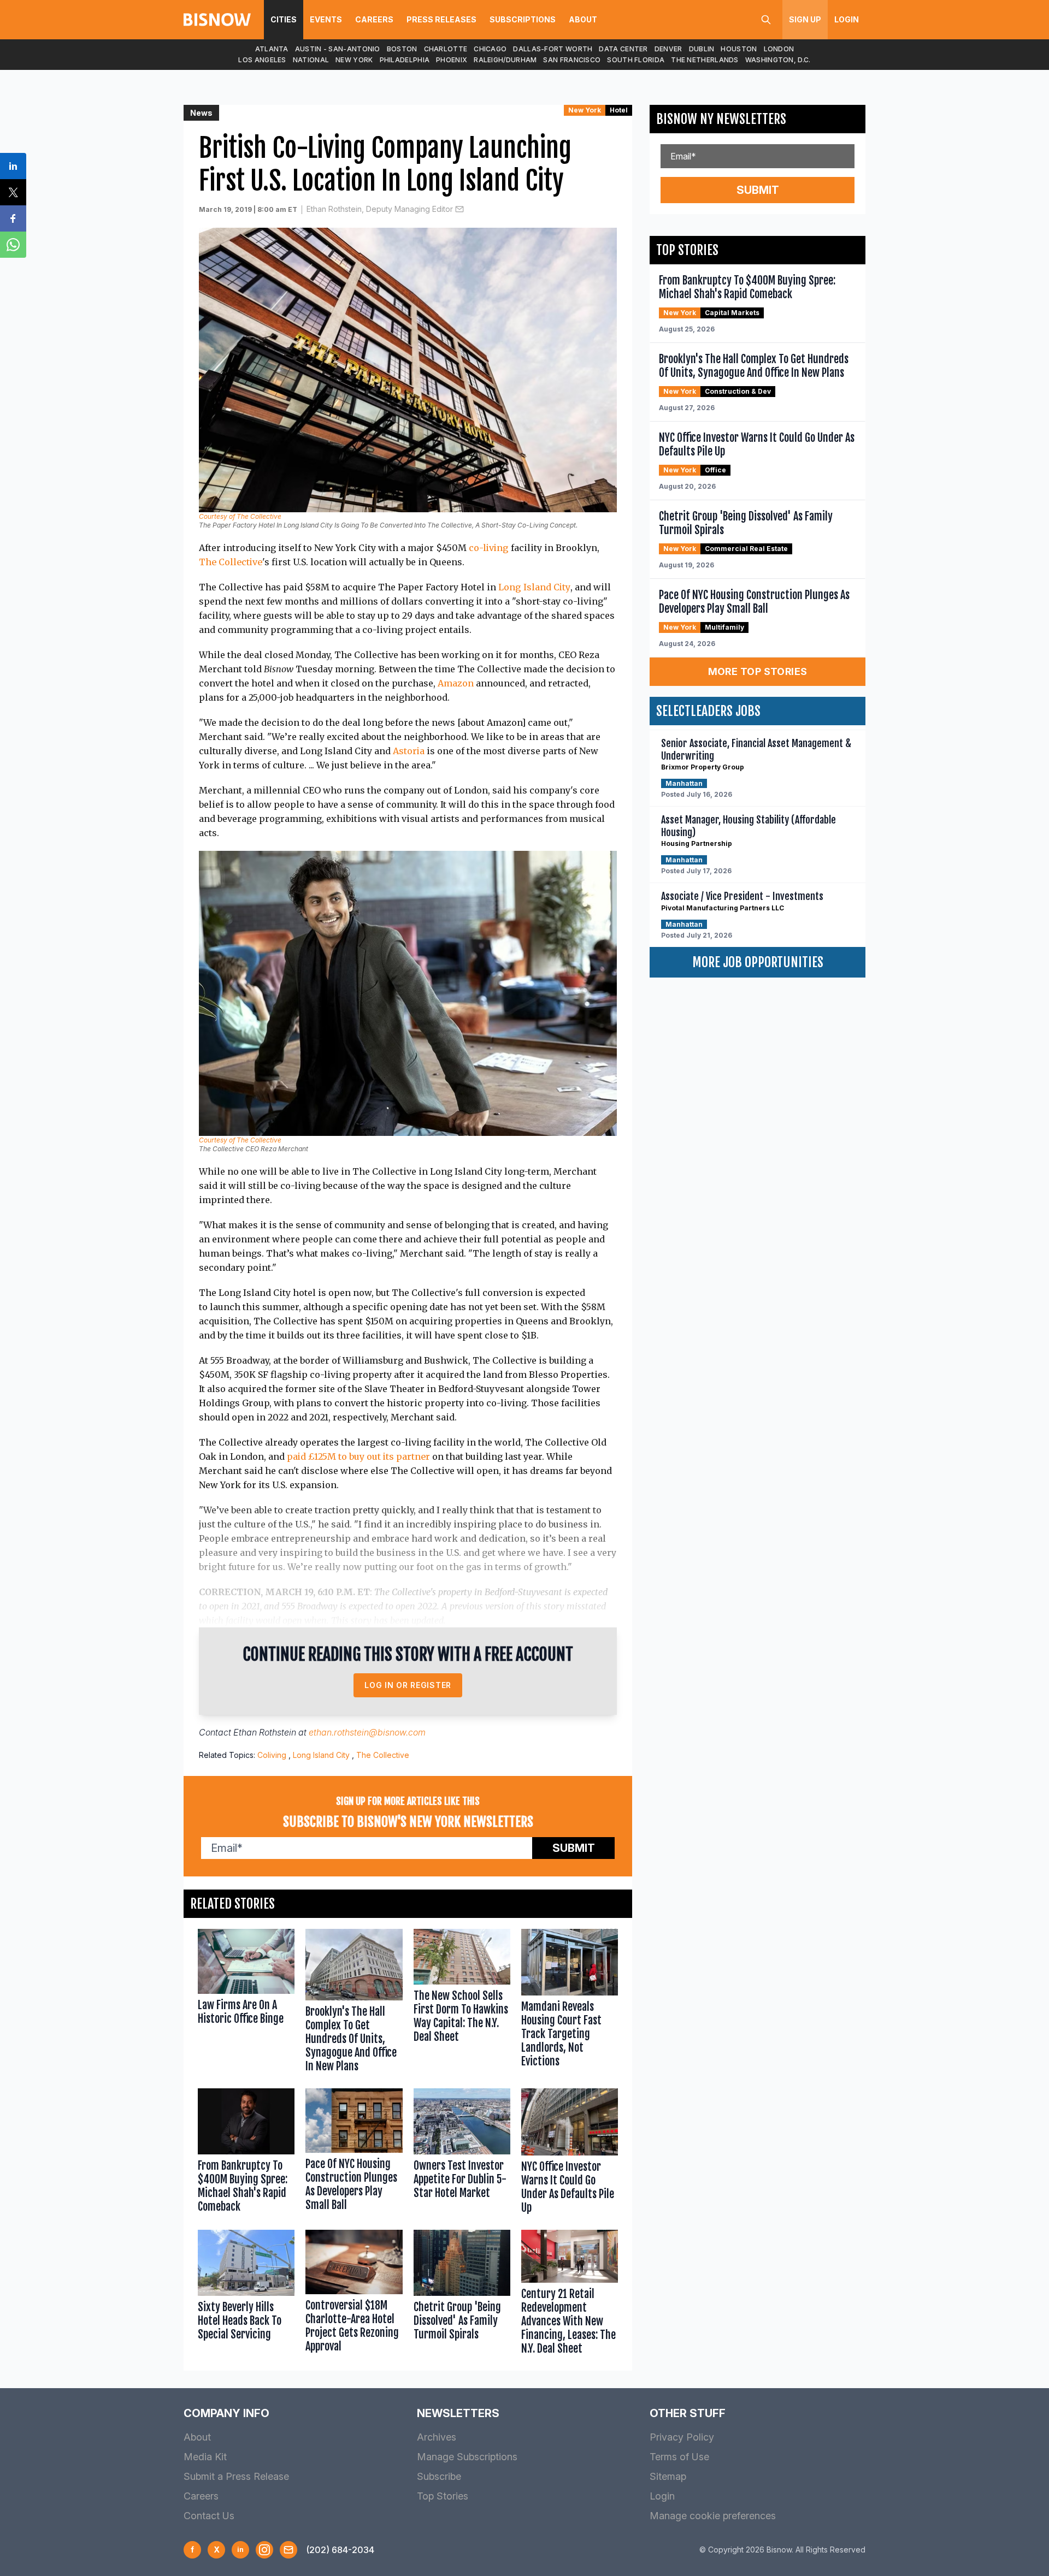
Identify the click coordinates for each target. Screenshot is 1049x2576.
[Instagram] (264, 2550)
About (583, 19)
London (779, 49)
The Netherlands (705, 60)
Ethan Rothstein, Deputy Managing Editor (380, 209)
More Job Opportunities (758, 962)
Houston (739, 49)
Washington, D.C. (778, 60)
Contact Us (209, 2516)
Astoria (409, 751)
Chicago (490, 49)
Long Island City (534, 587)
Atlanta (272, 49)
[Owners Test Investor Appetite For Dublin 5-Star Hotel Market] (462, 2154)
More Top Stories (758, 671)
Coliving (272, 1755)
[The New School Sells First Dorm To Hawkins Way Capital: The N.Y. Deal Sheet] (462, 2003)
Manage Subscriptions (467, 2457)
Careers (374, 19)
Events (326, 19)
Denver (668, 49)
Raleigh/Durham (505, 60)
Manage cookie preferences (713, 2516)
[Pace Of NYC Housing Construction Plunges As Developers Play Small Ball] (354, 2154)
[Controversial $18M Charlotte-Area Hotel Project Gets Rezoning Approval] (354, 2295)
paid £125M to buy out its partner (358, 1456)
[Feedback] (288, 2550)
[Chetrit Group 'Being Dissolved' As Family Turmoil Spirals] (462, 2295)
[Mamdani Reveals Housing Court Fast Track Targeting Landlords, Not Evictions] (570, 2003)
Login (847, 19)
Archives (437, 2437)
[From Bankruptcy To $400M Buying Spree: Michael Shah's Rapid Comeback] (246, 2154)
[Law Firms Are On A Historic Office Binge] (246, 2003)
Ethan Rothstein (265, 1732)
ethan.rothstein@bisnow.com (367, 1732)
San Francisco (572, 60)
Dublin (702, 49)
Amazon (456, 683)
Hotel (619, 110)
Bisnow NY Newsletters (721, 119)
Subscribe (439, 2476)
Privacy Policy (682, 2437)
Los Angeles (262, 60)
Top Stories (443, 2496)
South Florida (636, 60)
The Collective (231, 562)
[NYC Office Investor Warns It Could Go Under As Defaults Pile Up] (570, 2154)
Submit (574, 1848)
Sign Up (805, 19)
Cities (284, 19)
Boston (402, 49)
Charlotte (446, 49)
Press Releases (441, 19)
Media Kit (205, 2457)
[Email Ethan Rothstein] (459, 209)
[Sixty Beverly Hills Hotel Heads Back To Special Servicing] (246, 2295)
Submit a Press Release (236, 2476)
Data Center (623, 49)
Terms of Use (679, 2457)
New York (354, 60)
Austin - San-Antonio (338, 49)
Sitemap (668, 2476)
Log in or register (408, 1685)
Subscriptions (523, 19)
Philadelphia (405, 60)
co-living (489, 548)
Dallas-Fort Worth (553, 49)
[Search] (766, 20)
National (311, 60)
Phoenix (452, 60)
